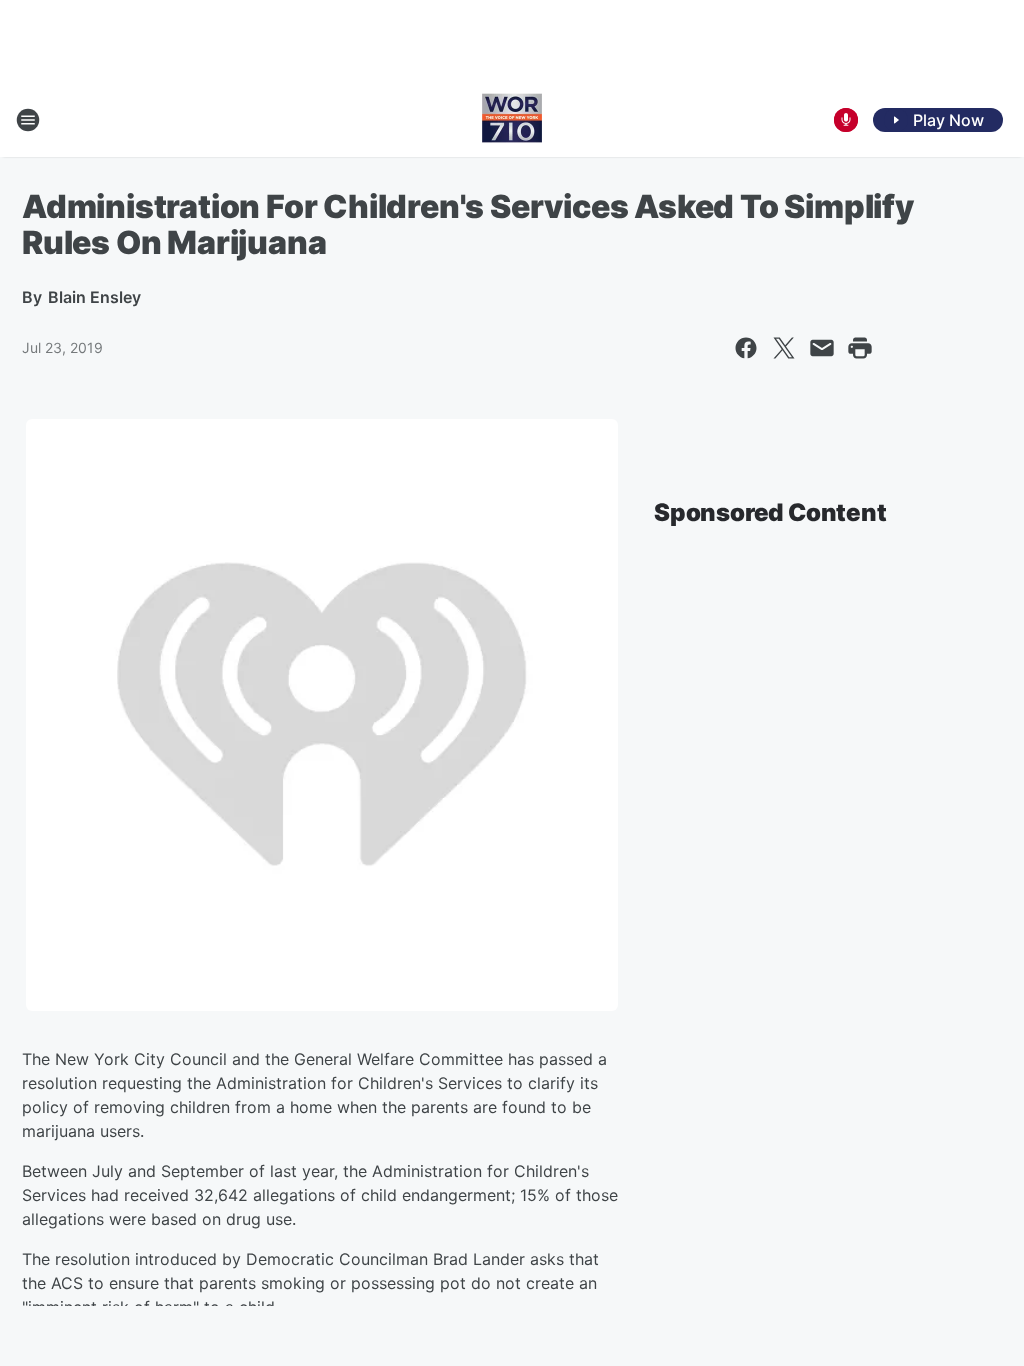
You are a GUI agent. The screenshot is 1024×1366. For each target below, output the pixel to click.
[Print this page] (860, 348)
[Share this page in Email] (822, 348)
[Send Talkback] (846, 120)
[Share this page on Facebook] (746, 348)
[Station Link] (512, 120)
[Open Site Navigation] (28, 120)
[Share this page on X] (784, 348)
